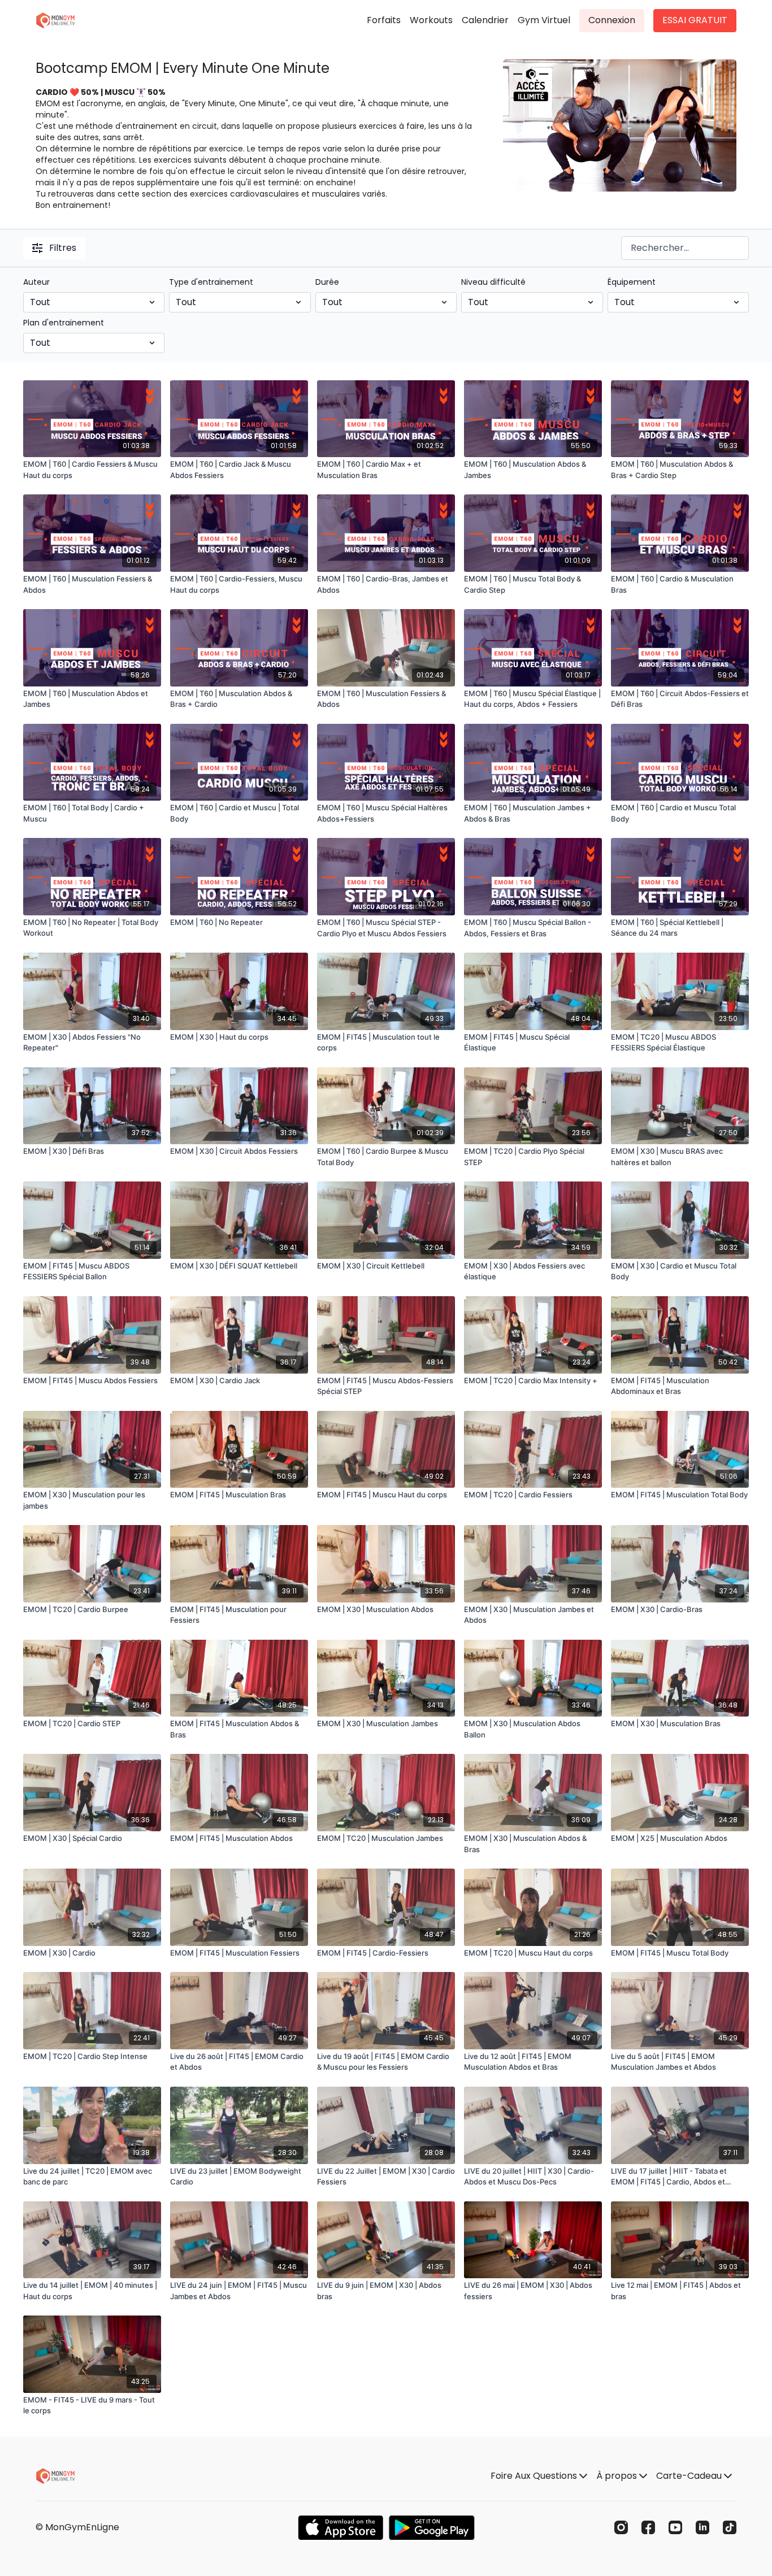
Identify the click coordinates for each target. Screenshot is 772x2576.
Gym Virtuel (544, 20)
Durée (327, 282)
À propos (618, 2476)
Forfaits (384, 20)
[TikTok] (730, 2527)
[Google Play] (432, 2528)
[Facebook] (648, 2527)
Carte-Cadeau (690, 2476)
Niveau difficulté (493, 282)
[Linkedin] (702, 2527)
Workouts (431, 20)
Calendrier (485, 20)
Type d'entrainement (211, 282)
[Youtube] (675, 2527)
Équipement (632, 282)
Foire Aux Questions (535, 2476)
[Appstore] (341, 2528)
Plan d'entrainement (64, 323)
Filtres (63, 248)
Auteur (36, 282)
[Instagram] (621, 2527)
